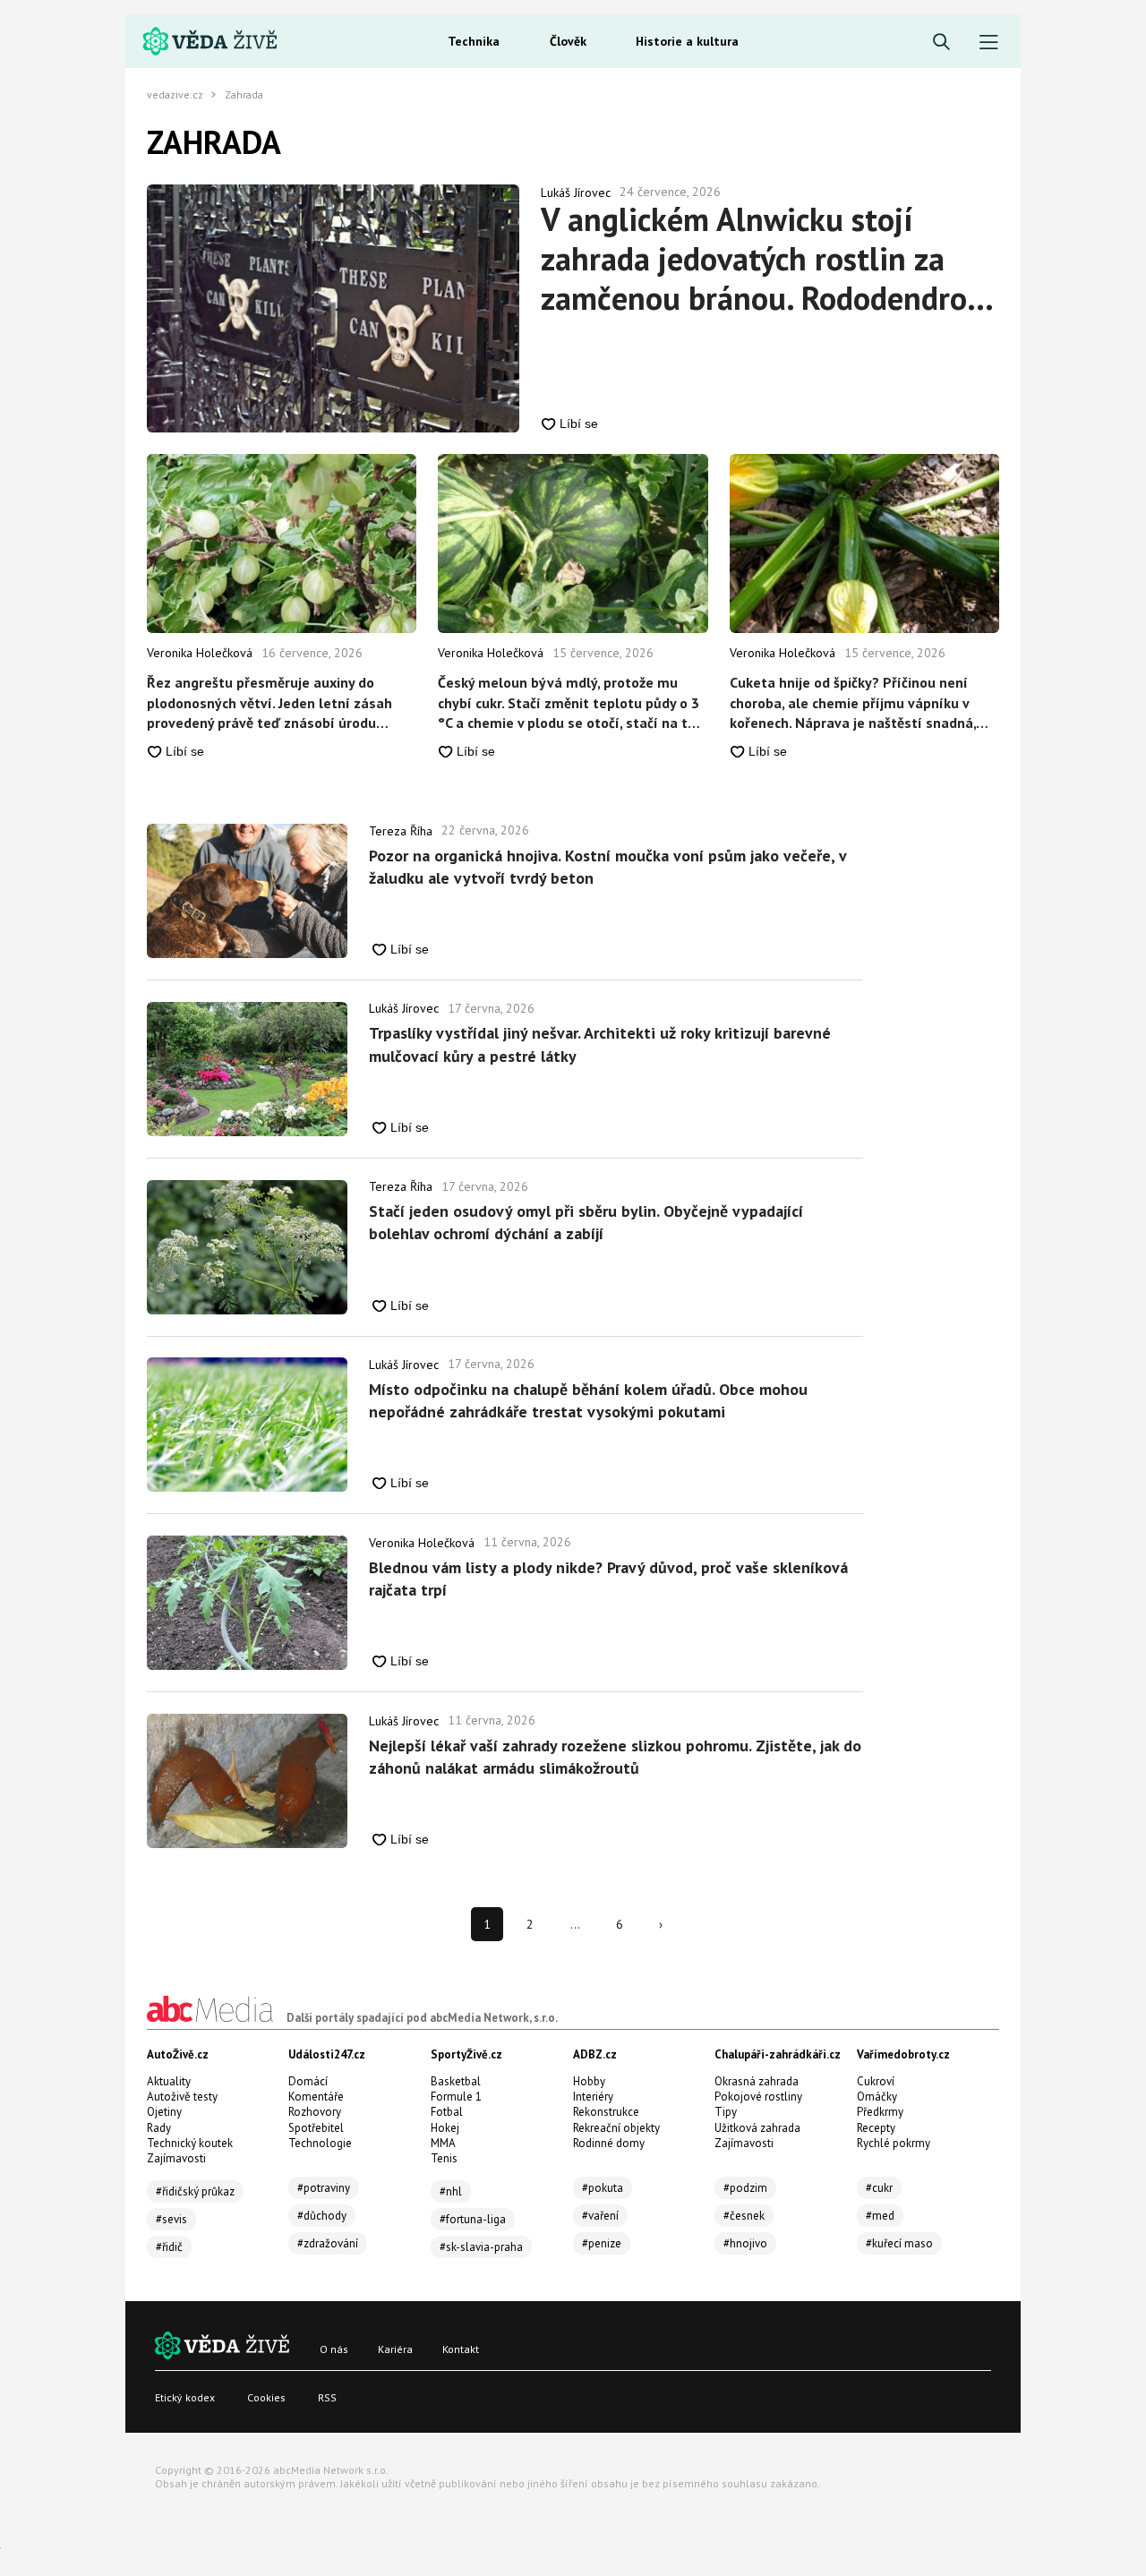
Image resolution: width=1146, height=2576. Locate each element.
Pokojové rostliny (758, 2097)
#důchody (322, 2216)
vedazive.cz (175, 95)
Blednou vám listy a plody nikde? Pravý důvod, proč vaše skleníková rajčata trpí (608, 1579)
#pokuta (603, 2188)
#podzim (745, 2188)
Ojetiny (164, 2112)
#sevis (171, 2219)
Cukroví (876, 2081)
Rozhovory (315, 2112)
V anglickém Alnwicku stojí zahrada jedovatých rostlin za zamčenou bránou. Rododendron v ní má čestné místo (763, 259)
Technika (474, 41)
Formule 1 (456, 2097)
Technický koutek (190, 2143)
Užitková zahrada (757, 2128)
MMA (443, 2143)
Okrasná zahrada (757, 2081)
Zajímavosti (176, 2158)
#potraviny (324, 2188)
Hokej (445, 2128)
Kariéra (395, 2349)
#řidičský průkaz (195, 2191)
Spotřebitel (316, 2128)
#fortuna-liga (473, 2219)
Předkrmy (880, 2112)
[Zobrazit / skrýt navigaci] (989, 43)
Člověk (568, 41)
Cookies (266, 2397)
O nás (334, 2349)
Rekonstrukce (606, 2112)
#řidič (169, 2247)
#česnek (744, 2216)
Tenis (444, 2158)
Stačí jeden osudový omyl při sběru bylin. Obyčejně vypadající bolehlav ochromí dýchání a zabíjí (586, 1222)
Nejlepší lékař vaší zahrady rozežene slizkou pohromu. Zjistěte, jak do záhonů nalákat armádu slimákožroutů (615, 1757)
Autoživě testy (182, 2097)
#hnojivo (745, 2243)
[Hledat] (941, 43)
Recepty (876, 2128)
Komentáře (316, 2097)
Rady (159, 2128)
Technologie (320, 2143)
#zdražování (328, 2243)
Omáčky (877, 2097)
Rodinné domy (609, 2143)
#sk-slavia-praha (481, 2247)
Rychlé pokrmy (894, 2143)
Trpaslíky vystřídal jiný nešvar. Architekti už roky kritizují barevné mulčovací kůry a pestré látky (600, 1044)
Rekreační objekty (616, 2128)
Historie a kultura (687, 41)
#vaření (600, 2216)
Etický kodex (185, 2397)
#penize (602, 2243)
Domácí (308, 2081)
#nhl (451, 2191)
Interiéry (593, 2097)
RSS (327, 2397)
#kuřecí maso (899, 2243)
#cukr (879, 2188)
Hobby (589, 2081)
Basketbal (456, 2081)
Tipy (726, 2112)
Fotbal (447, 2112)
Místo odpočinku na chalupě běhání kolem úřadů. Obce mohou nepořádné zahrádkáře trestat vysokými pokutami (588, 1400)
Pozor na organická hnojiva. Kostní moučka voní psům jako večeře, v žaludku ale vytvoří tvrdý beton (607, 867)
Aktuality (169, 2081)
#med (880, 2216)
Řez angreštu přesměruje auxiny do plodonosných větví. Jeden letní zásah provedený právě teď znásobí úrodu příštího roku (269, 703)
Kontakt (461, 2349)
